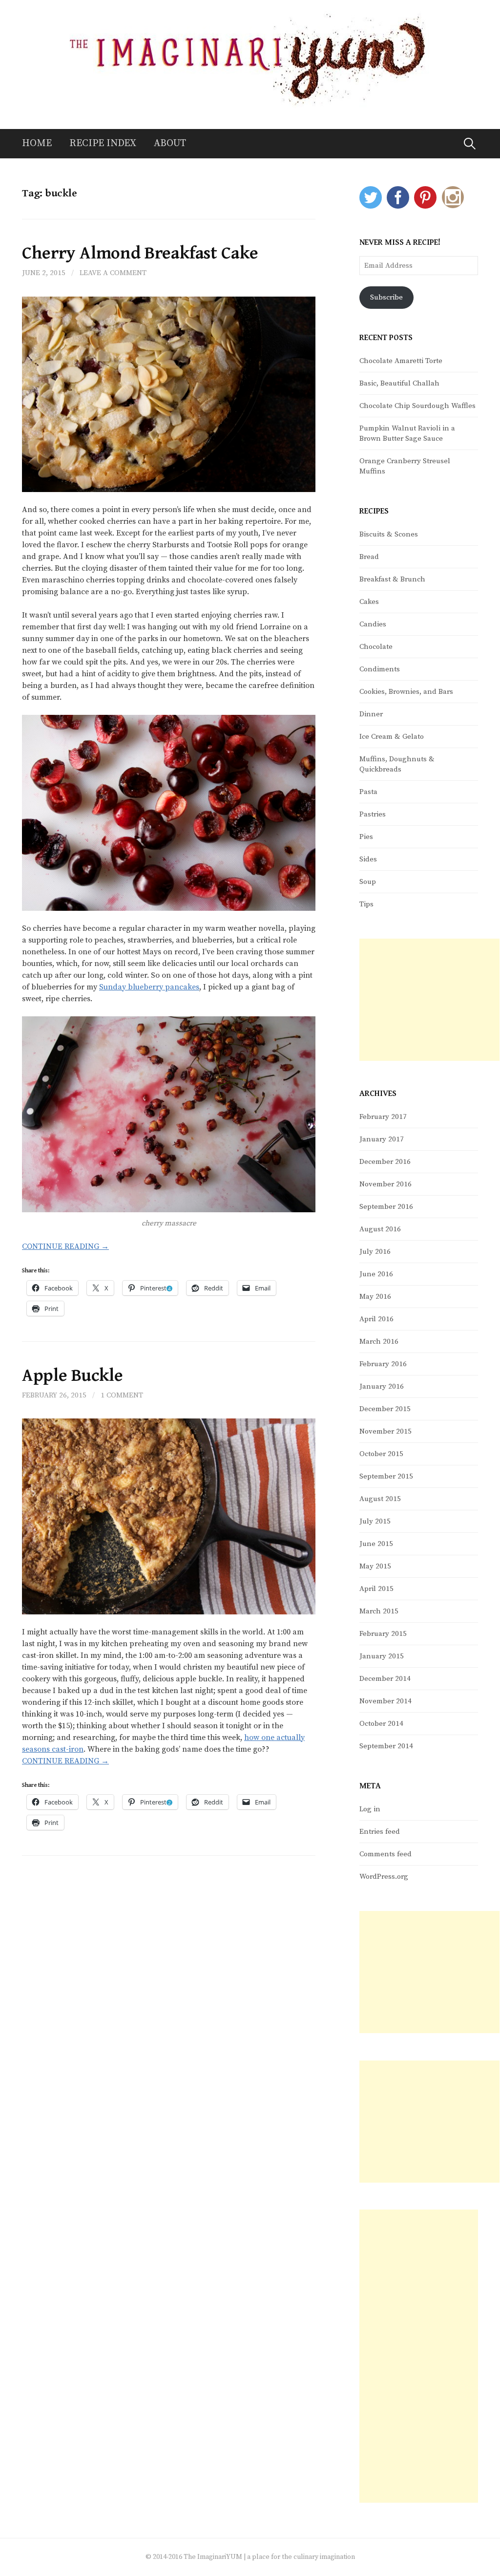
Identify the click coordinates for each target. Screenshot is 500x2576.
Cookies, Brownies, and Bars (406, 692)
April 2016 (376, 1319)
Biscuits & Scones (389, 534)
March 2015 (379, 1611)
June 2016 (376, 1274)
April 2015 (376, 1589)
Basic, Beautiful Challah (399, 383)
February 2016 (383, 1364)
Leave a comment (113, 273)
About (170, 143)
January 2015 (382, 1656)
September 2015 (386, 1476)
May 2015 (375, 1566)
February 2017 (383, 1117)
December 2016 (385, 1162)
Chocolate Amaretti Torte (401, 361)
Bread (369, 557)
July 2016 (375, 1252)
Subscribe (386, 297)
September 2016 (386, 1207)
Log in (370, 1809)
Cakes (369, 602)
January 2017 (382, 1139)
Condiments (380, 669)
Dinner (371, 714)
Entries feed (380, 1832)
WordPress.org (384, 1877)
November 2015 (385, 1431)
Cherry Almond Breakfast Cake (140, 253)
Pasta (368, 792)
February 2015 (383, 1634)
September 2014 (386, 1746)
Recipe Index (103, 143)
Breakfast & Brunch (392, 579)
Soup (368, 882)
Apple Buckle (73, 1376)
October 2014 (381, 1724)
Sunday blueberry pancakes (149, 987)
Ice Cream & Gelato (392, 737)
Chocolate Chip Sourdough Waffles (417, 406)
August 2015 (380, 1499)
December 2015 (385, 1409)
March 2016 (379, 1342)
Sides (368, 859)
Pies (366, 837)
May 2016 (375, 1297)
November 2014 (385, 1701)
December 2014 (385, 1679)
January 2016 (382, 1386)
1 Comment (122, 1395)
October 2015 (381, 1454)
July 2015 (375, 1521)
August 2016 (380, 1229)
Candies (373, 624)
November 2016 (385, 1184)
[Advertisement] (429, 1000)
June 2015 (376, 1544)
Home (37, 143)
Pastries (373, 814)
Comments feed (385, 1854)
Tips (366, 904)
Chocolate (376, 647)
